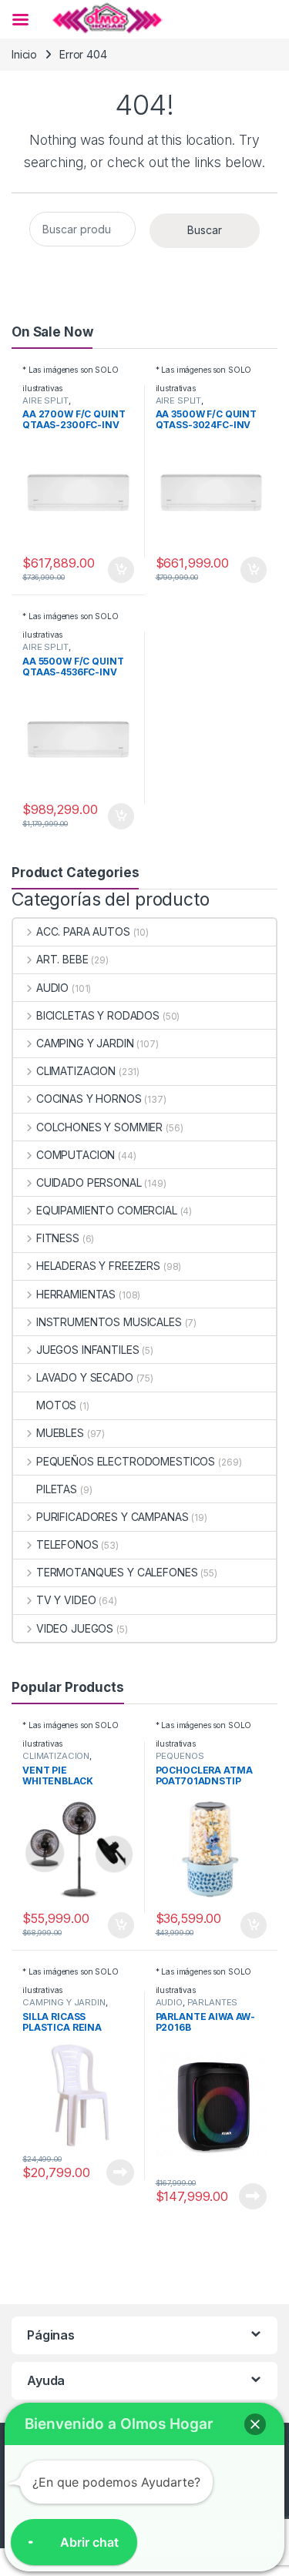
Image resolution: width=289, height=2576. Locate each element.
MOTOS (56, 1405)
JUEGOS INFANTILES (87, 1350)
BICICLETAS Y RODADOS (98, 1015)
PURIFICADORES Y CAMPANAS (112, 1517)
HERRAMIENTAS (76, 1294)
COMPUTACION (76, 1155)
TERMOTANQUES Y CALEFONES (117, 1572)
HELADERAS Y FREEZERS (98, 1266)
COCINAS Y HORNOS (89, 1099)
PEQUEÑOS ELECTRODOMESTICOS (126, 1461)
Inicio (24, 54)
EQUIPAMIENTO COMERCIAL (107, 1210)
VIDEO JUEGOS (75, 1628)
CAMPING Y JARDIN (85, 1043)
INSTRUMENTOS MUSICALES (109, 1322)
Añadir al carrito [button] (118, 570)
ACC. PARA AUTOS (83, 931)
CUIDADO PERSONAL (89, 1182)
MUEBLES (60, 1433)
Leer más (120, 2172)
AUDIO (52, 988)
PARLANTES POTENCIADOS (197, 2007)
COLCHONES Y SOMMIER (99, 1127)
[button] (255, 2424)
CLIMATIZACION (76, 1071)
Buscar (205, 230)
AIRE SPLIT (45, 400)
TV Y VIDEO (66, 1600)
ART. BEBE (62, 959)
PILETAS (57, 1489)
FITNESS (58, 1238)
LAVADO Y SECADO (85, 1377)
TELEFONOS (67, 1544)
